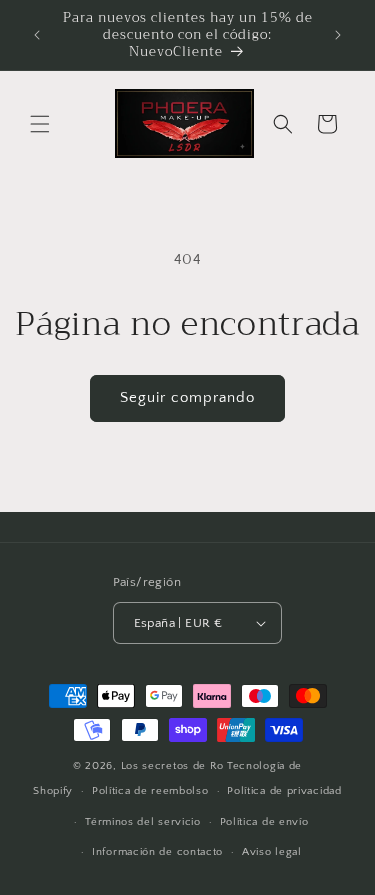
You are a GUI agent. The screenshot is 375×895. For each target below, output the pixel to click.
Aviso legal (272, 852)
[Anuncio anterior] (37, 35)
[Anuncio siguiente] (338, 35)
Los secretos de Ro (173, 766)
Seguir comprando (187, 397)
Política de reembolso (150, 791)
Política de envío (264, 822)
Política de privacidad (284, 791)
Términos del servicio (143, 822)
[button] (40, 124)
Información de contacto (157, 852)
